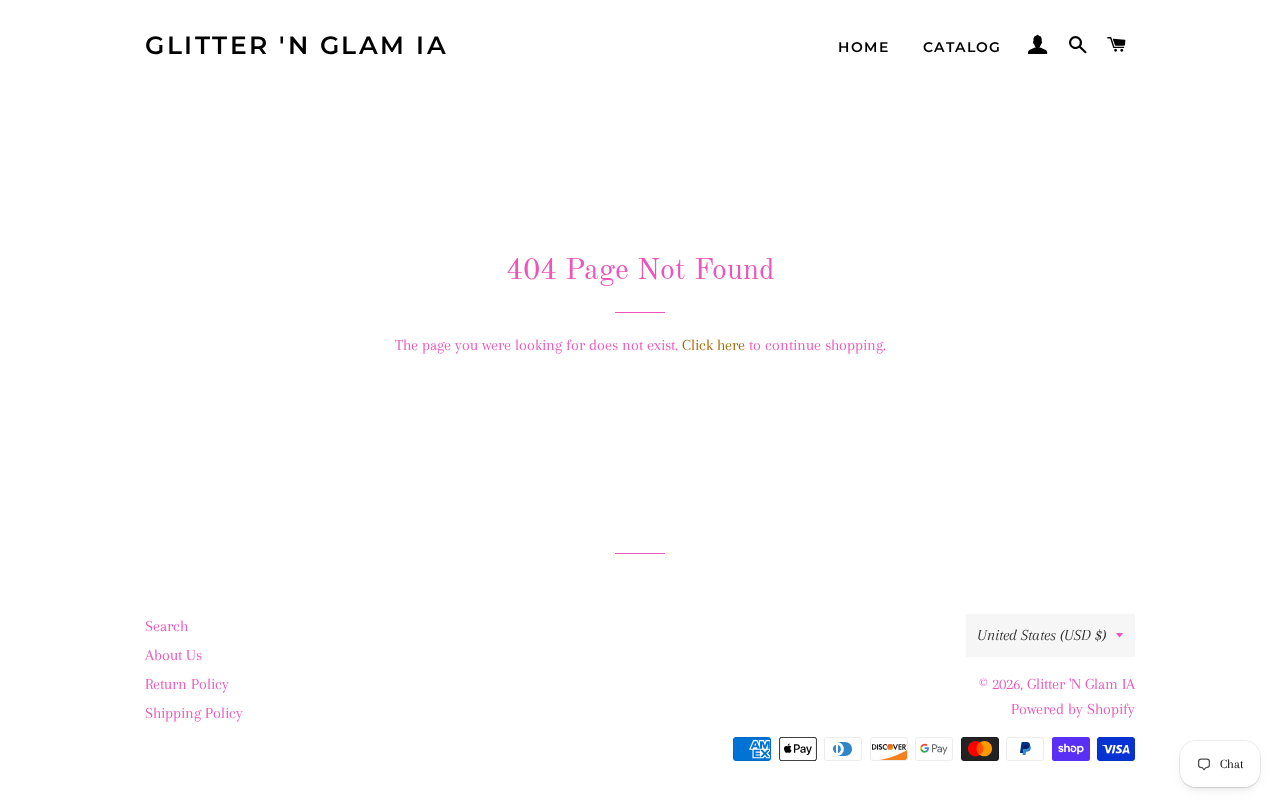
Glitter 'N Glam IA (296, 45)
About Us (173, 655)
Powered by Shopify (1073, 709)
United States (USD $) (1041, 635)
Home (863, 47)
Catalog (962, 47)
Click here (713, 345)
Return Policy (187, 684)
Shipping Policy (194, 713)
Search (166, 626)
